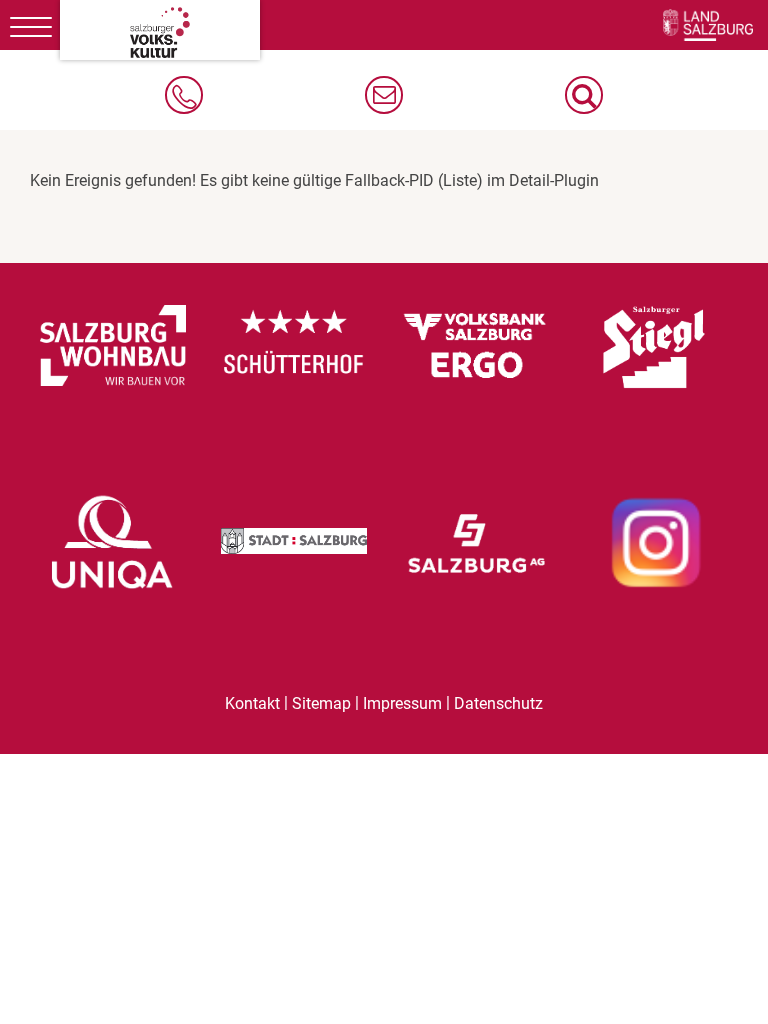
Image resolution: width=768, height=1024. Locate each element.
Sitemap (321, 703)
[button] (584, 95)
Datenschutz (498, 703)
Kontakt (252, 703)
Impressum (402, 703)
